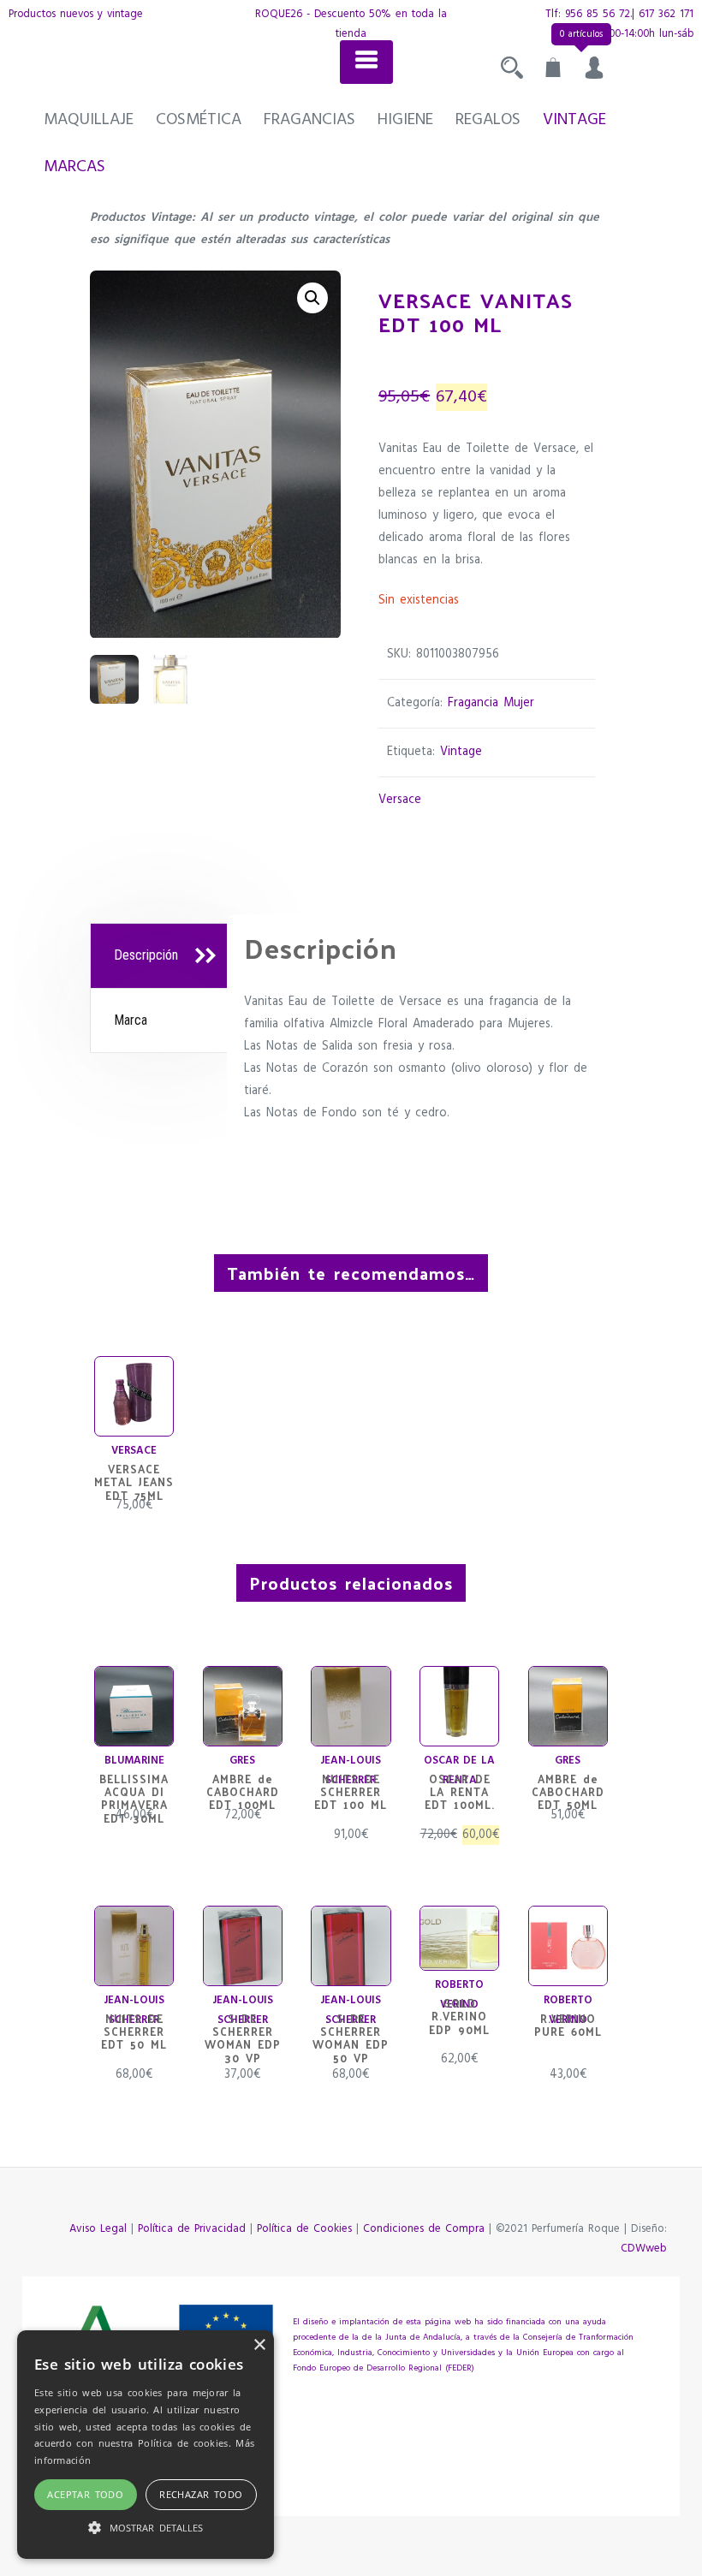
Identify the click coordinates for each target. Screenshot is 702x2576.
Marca (131, 1020)
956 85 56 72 (598, 14)
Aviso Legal (98, 2229)
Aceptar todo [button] (85, 2494)
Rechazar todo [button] (201, 2494)
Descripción (146, 955)
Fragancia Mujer (491, 703)
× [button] (259, 2345)
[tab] (161, 956)
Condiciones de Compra (424, 2229)
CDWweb (644, 2249)
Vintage (574, 120)
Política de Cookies (304, 2229)
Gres (242, 1761)
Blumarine (134, 1761)
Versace (400, 800)
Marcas (74, 167)
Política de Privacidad (192, 2229)
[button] (312, 298)
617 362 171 (666, 14)
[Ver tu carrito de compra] (553, 72)
